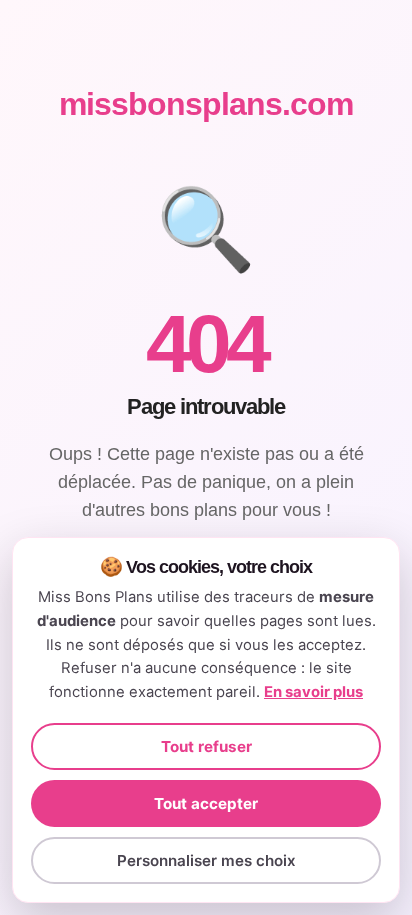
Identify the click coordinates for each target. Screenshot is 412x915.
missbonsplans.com (206, 104)
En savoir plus (313, 692)
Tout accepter (206, 803)
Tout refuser (206, 746)
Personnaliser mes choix (206, 860)
